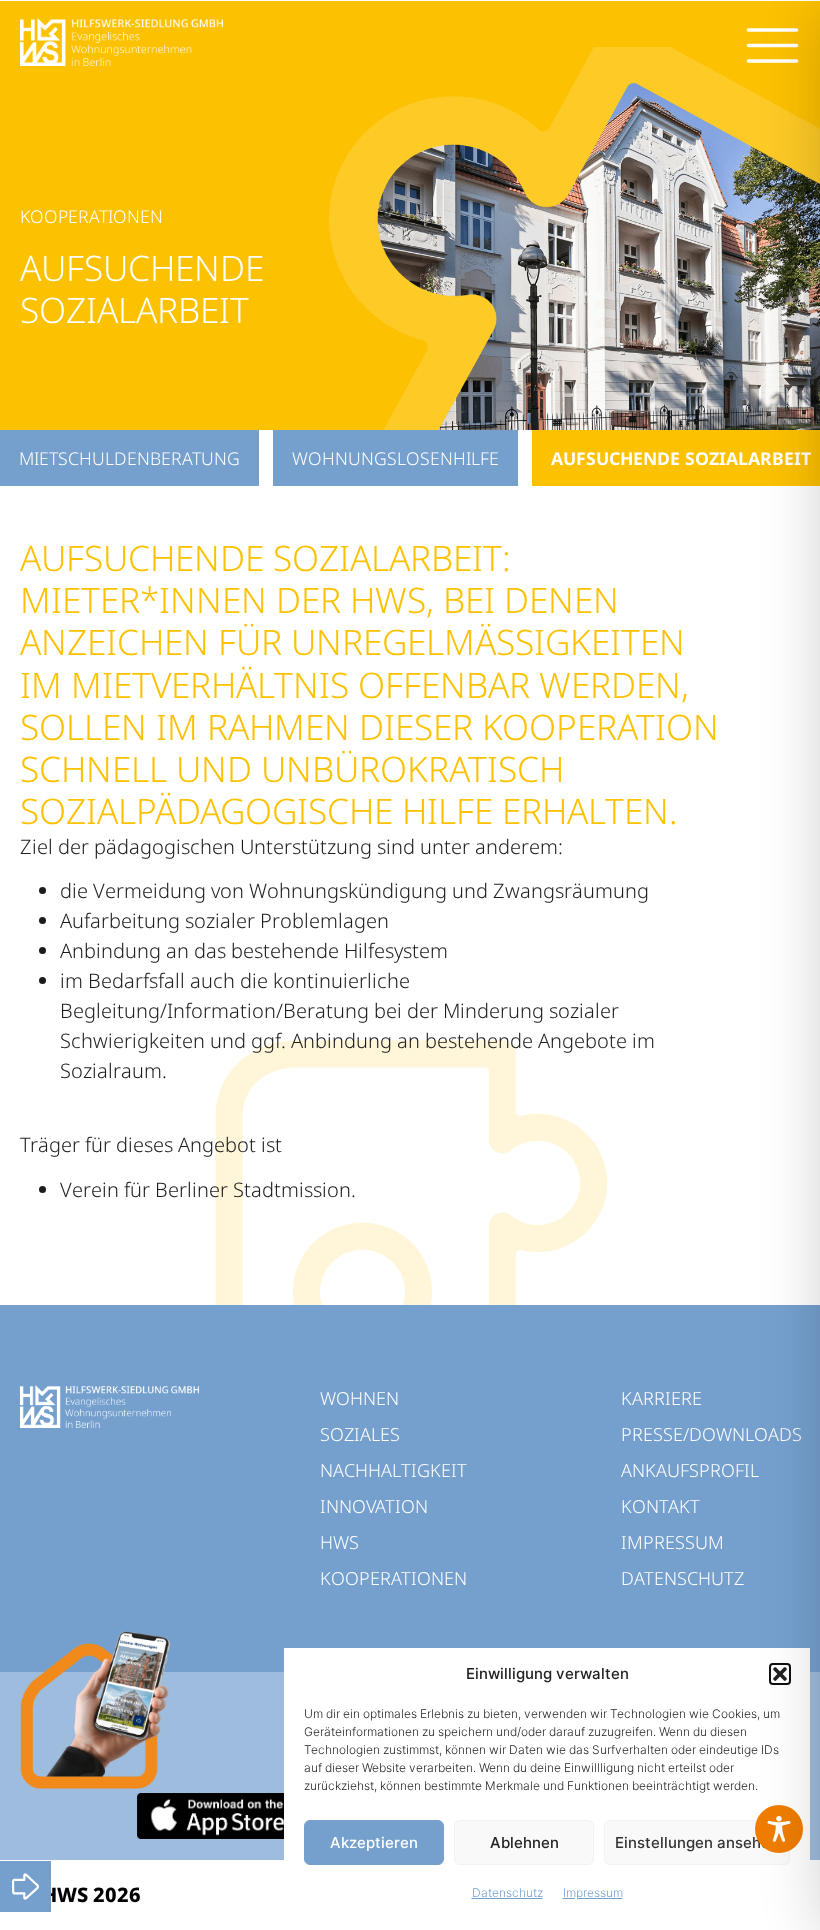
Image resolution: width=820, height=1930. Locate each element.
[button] (780, 1674)
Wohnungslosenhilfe (395, 458)
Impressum (593, 1892)
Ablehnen (524, 1842)
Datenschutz (507, 1892)
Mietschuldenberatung (129, 458)
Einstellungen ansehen (697, 1842)
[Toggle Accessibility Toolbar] (779, 1829)
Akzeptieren (374, 1842)
